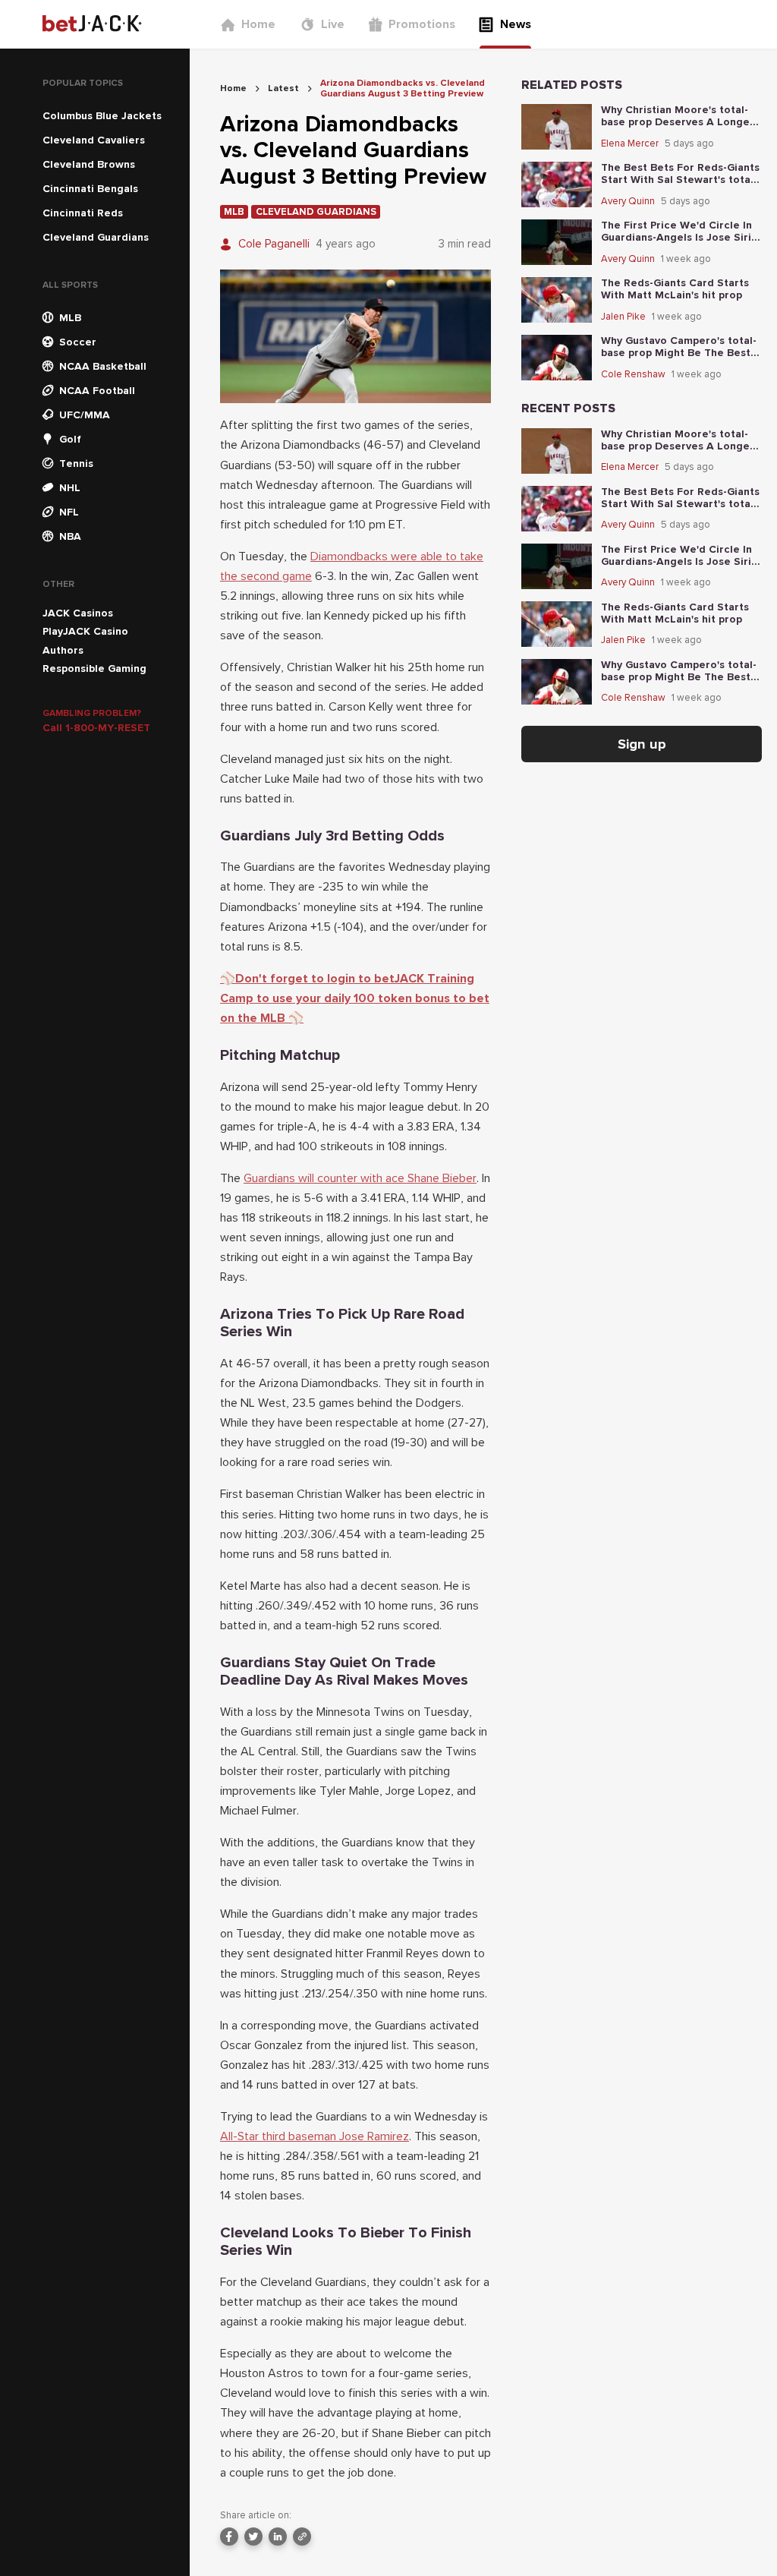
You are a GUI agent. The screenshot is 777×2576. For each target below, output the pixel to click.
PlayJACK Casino (85, 631)
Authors (63, 650)
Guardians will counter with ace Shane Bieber (360, 1178)
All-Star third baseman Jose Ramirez (315, 2136)
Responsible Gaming (94, 668)
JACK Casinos (78, 613)
